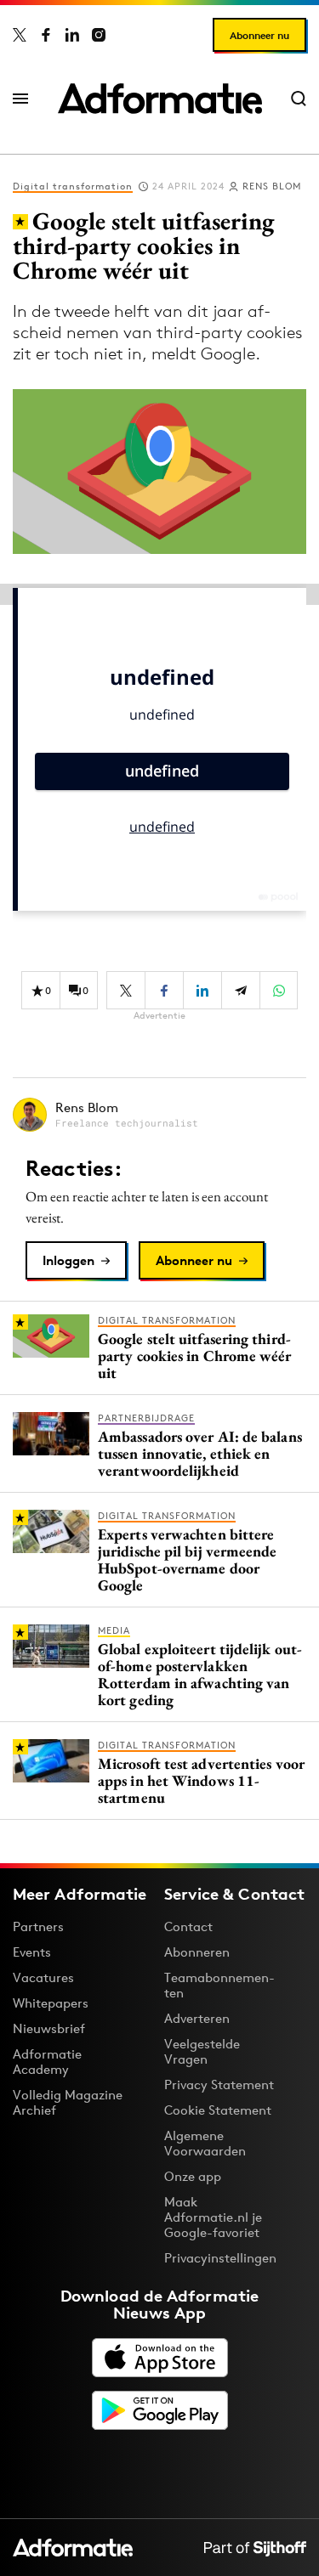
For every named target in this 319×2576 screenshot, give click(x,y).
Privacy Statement (219, 2085)
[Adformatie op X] (20, 35)
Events (32, 1952)
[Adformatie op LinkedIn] (72, 35)
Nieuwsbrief (49, 2028)
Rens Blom (272, 186)
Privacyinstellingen (220, 2258)
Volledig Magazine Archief (68, 2102)
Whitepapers (51, 2003)
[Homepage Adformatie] (160, 99)
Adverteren (197, 2018)
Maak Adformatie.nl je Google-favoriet (213, 2217)
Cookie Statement (218, 2110)
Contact (188, 1926)
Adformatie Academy (47, 2062)
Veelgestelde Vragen (202, 2051)
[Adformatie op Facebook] (46, 35)
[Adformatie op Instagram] (99, 35)
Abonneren (197, 1952)
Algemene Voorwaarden (205, 2143)
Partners (38, 1926)
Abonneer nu (259, 35)
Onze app (193, 2176)
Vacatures (43, 1977)
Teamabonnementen (219, 1985)
